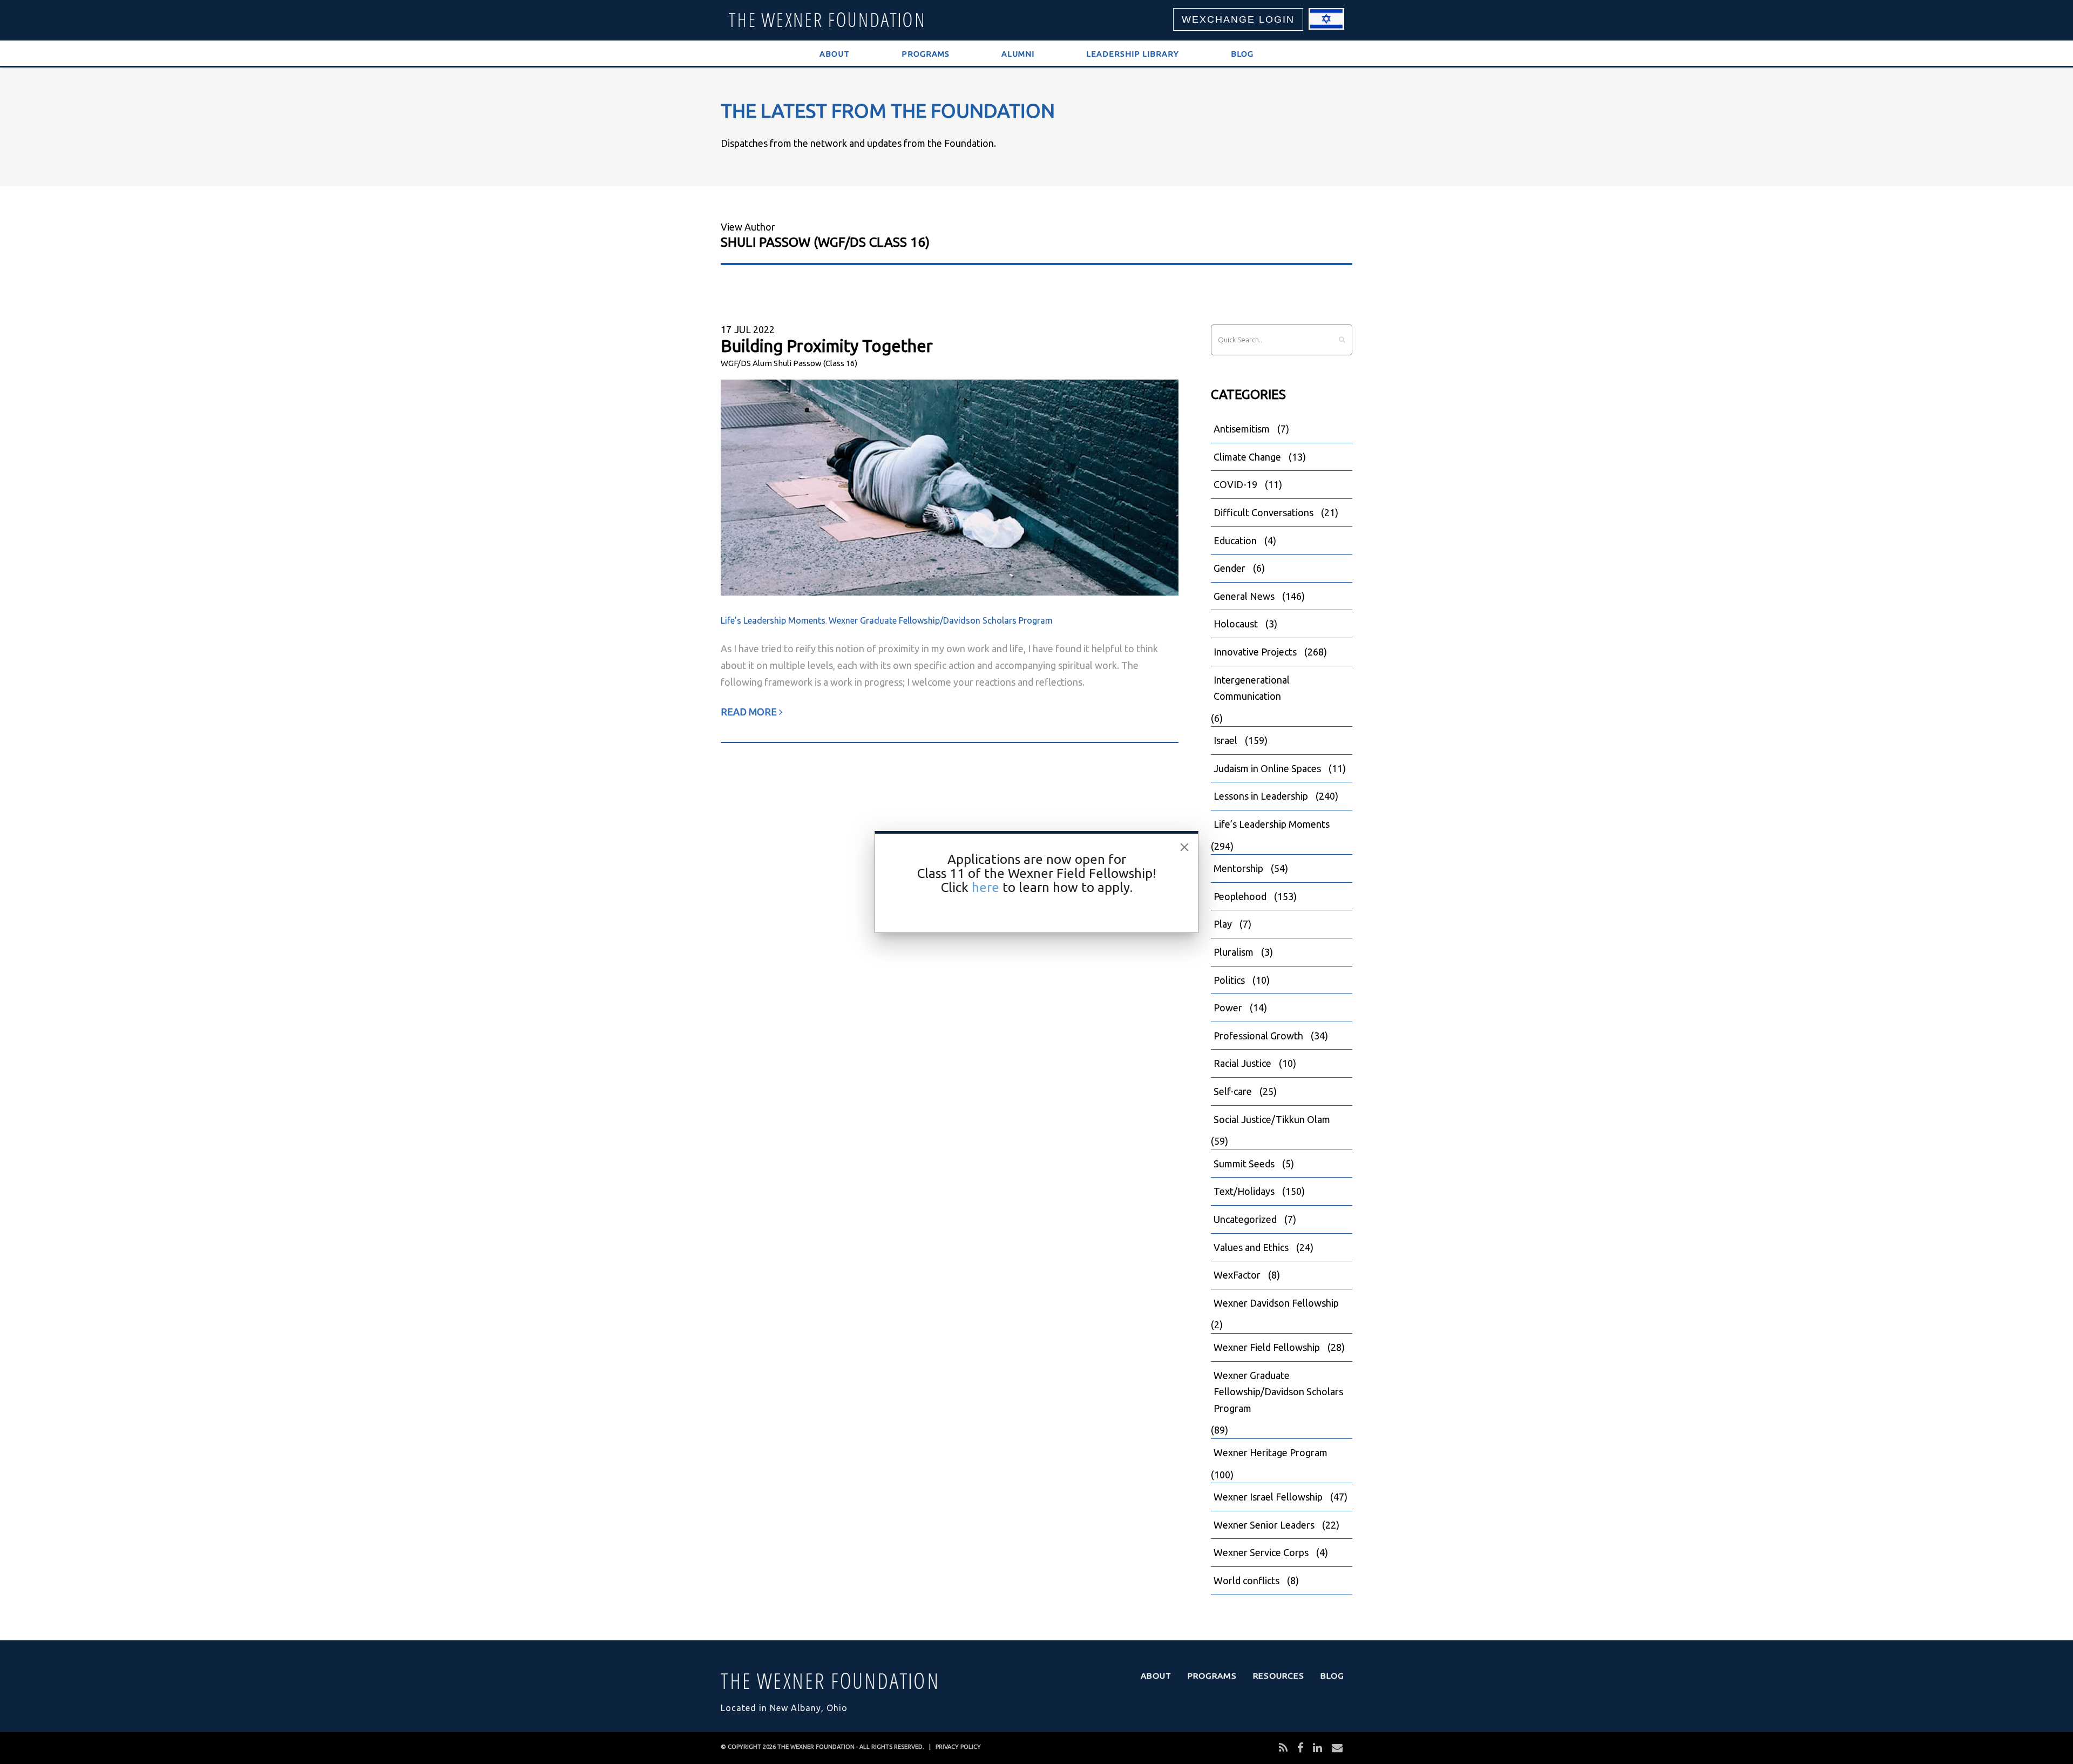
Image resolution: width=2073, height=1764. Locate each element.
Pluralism (1234, 952)
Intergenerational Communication (1252, 688)
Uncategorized (1245, 1219)
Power (1228, 1008)
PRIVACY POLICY (958, 1747)
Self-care (1233, 1091)
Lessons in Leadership (1261, 796)
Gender (1229, 568)
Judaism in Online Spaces (1267, 768)
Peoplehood (1240, 896)
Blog (1242, 54)
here (985, 887)
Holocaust (1236, 624)
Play (1223, 924)
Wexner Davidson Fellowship (1276, 1303)
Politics (1229, 980)
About (835, 54)
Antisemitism (1242, 429)
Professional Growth (1258, 1036)
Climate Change (1247, 457)
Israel (1225, 740)
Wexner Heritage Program (1271, 1452)
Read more (750, 712)
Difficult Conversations (1264, 512)
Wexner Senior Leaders (1264, 1525)
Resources (1279, 1675)
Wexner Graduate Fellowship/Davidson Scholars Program (941, 620)
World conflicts (1246, 1580)
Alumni (1018, 54)
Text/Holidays (1244, 1191)
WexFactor (1237, 1275)
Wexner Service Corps (1261, 1552)
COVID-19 (1235, 484)
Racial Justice (1242, 1063)
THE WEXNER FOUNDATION (816, 1747)
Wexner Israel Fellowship (1268, 1497)
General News (1244, 596)
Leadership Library (1133, 54)
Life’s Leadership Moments (773, 620)
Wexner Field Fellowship (1267, 1347)
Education (1235, 540)
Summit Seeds (1244, 1164)
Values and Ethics (1251, 1247)
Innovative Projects (1255, 652)
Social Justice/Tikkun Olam (1272, 1119)
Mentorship (1238, 868)
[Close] (1184, 847)
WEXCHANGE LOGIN (1238, 19)
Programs (926, 54)
